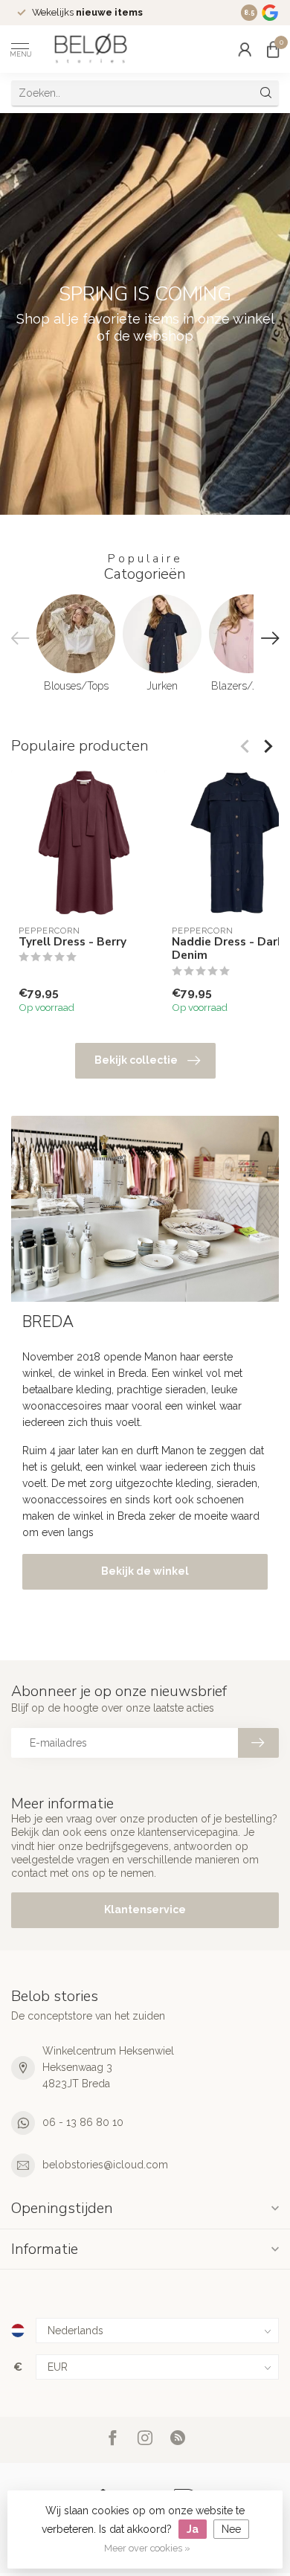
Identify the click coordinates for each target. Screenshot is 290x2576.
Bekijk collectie (136, 1060)
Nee (231, 2529)
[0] (273, 49)
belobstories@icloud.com (105, 2165)
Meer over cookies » (147, 2548)
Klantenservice (145, 1909)
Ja (193, 2529)
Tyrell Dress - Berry (72, 942)
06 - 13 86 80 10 (83, 2122)
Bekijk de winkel (145, 1571)
